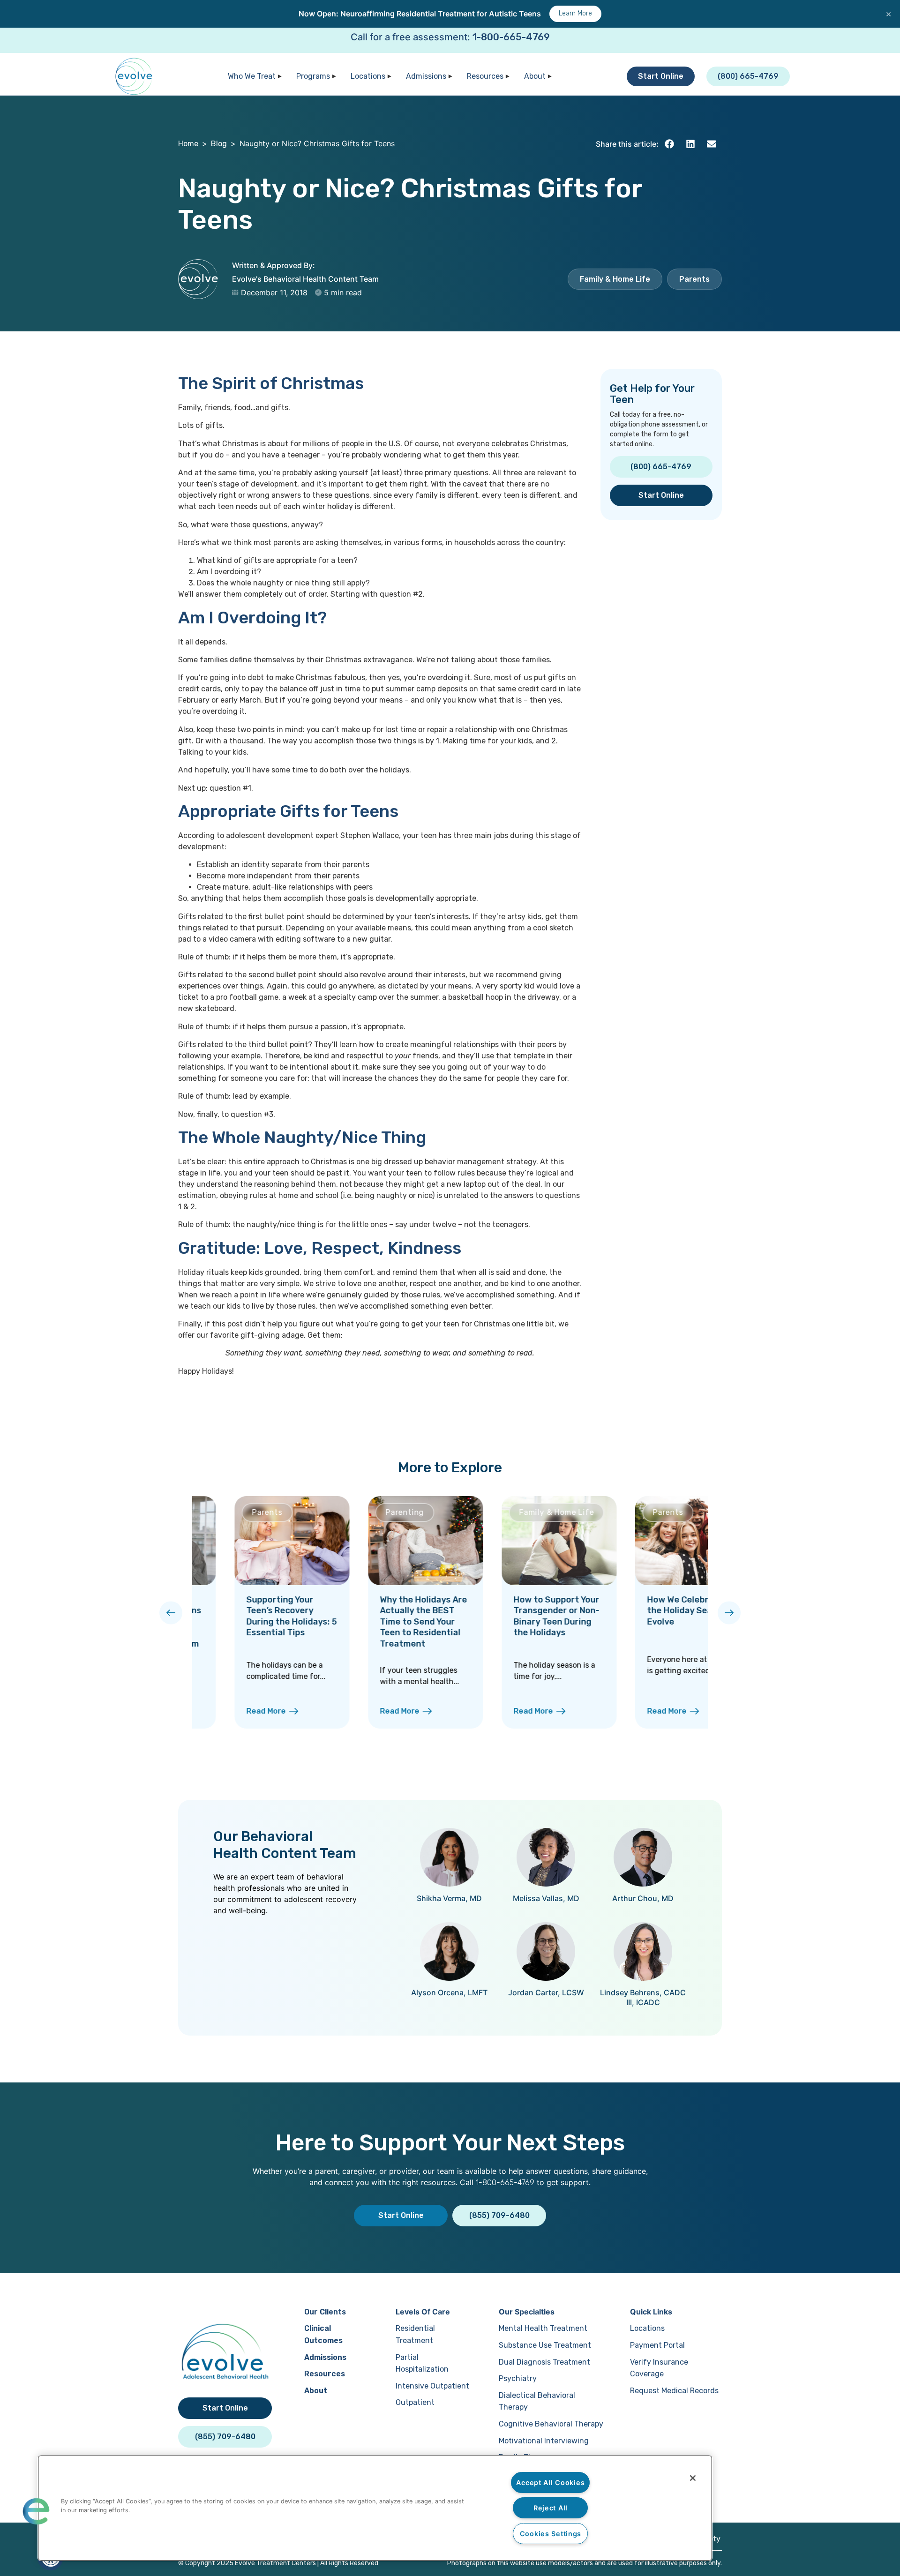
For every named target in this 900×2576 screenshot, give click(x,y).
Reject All (551, 2508)
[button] (669, 144)
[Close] (693, 2478)
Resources (485, 76)
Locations (368, 76)
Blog (219, 144)
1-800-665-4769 (511, 37)
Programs (313, 76)
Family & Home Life (615, 279)
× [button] (889, 14)
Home (188, 144)
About (535, 76)
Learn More (575, 13)
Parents (694, 279)
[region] (375, 2508)
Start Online (661, 76)
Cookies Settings (551, 2534)
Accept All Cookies (550, 2482)
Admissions (426, 76)
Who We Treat (252, 76)
